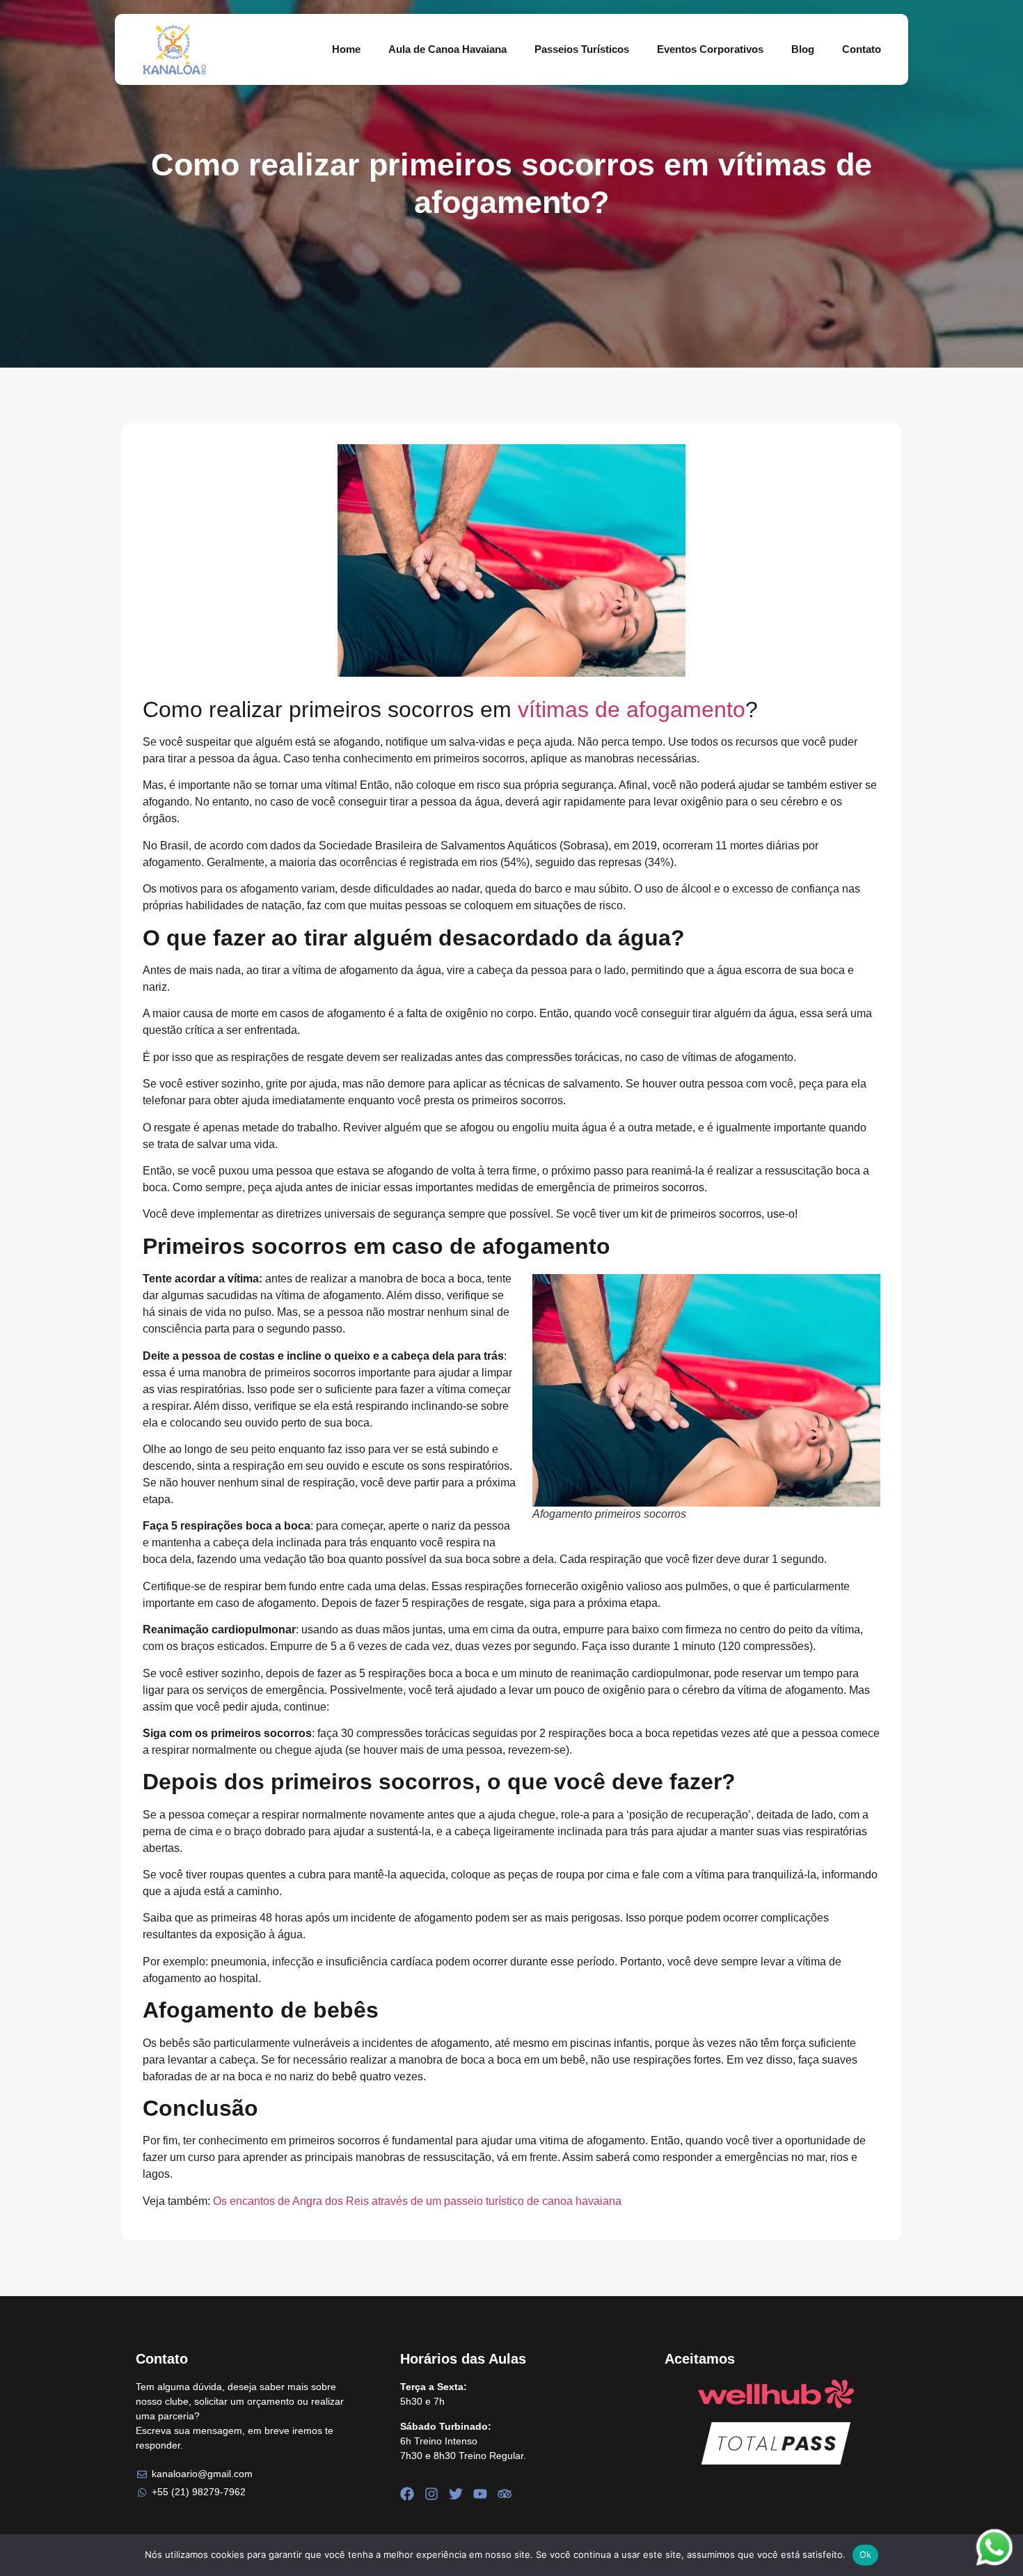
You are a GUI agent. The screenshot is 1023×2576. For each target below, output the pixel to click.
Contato (862, 49)
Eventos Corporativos (710, 49)
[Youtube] (480, 2494)
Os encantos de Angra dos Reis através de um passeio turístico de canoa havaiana (417, 2201)
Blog (803, 49)
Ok (866, 2554)
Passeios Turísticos (582, 49)
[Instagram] (431, 2494)
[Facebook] (407, 2494)
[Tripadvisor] (505, 2494)
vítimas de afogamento (632, 709)
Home (346, 49)
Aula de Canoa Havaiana (447, 49)
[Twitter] (456, 2494)
